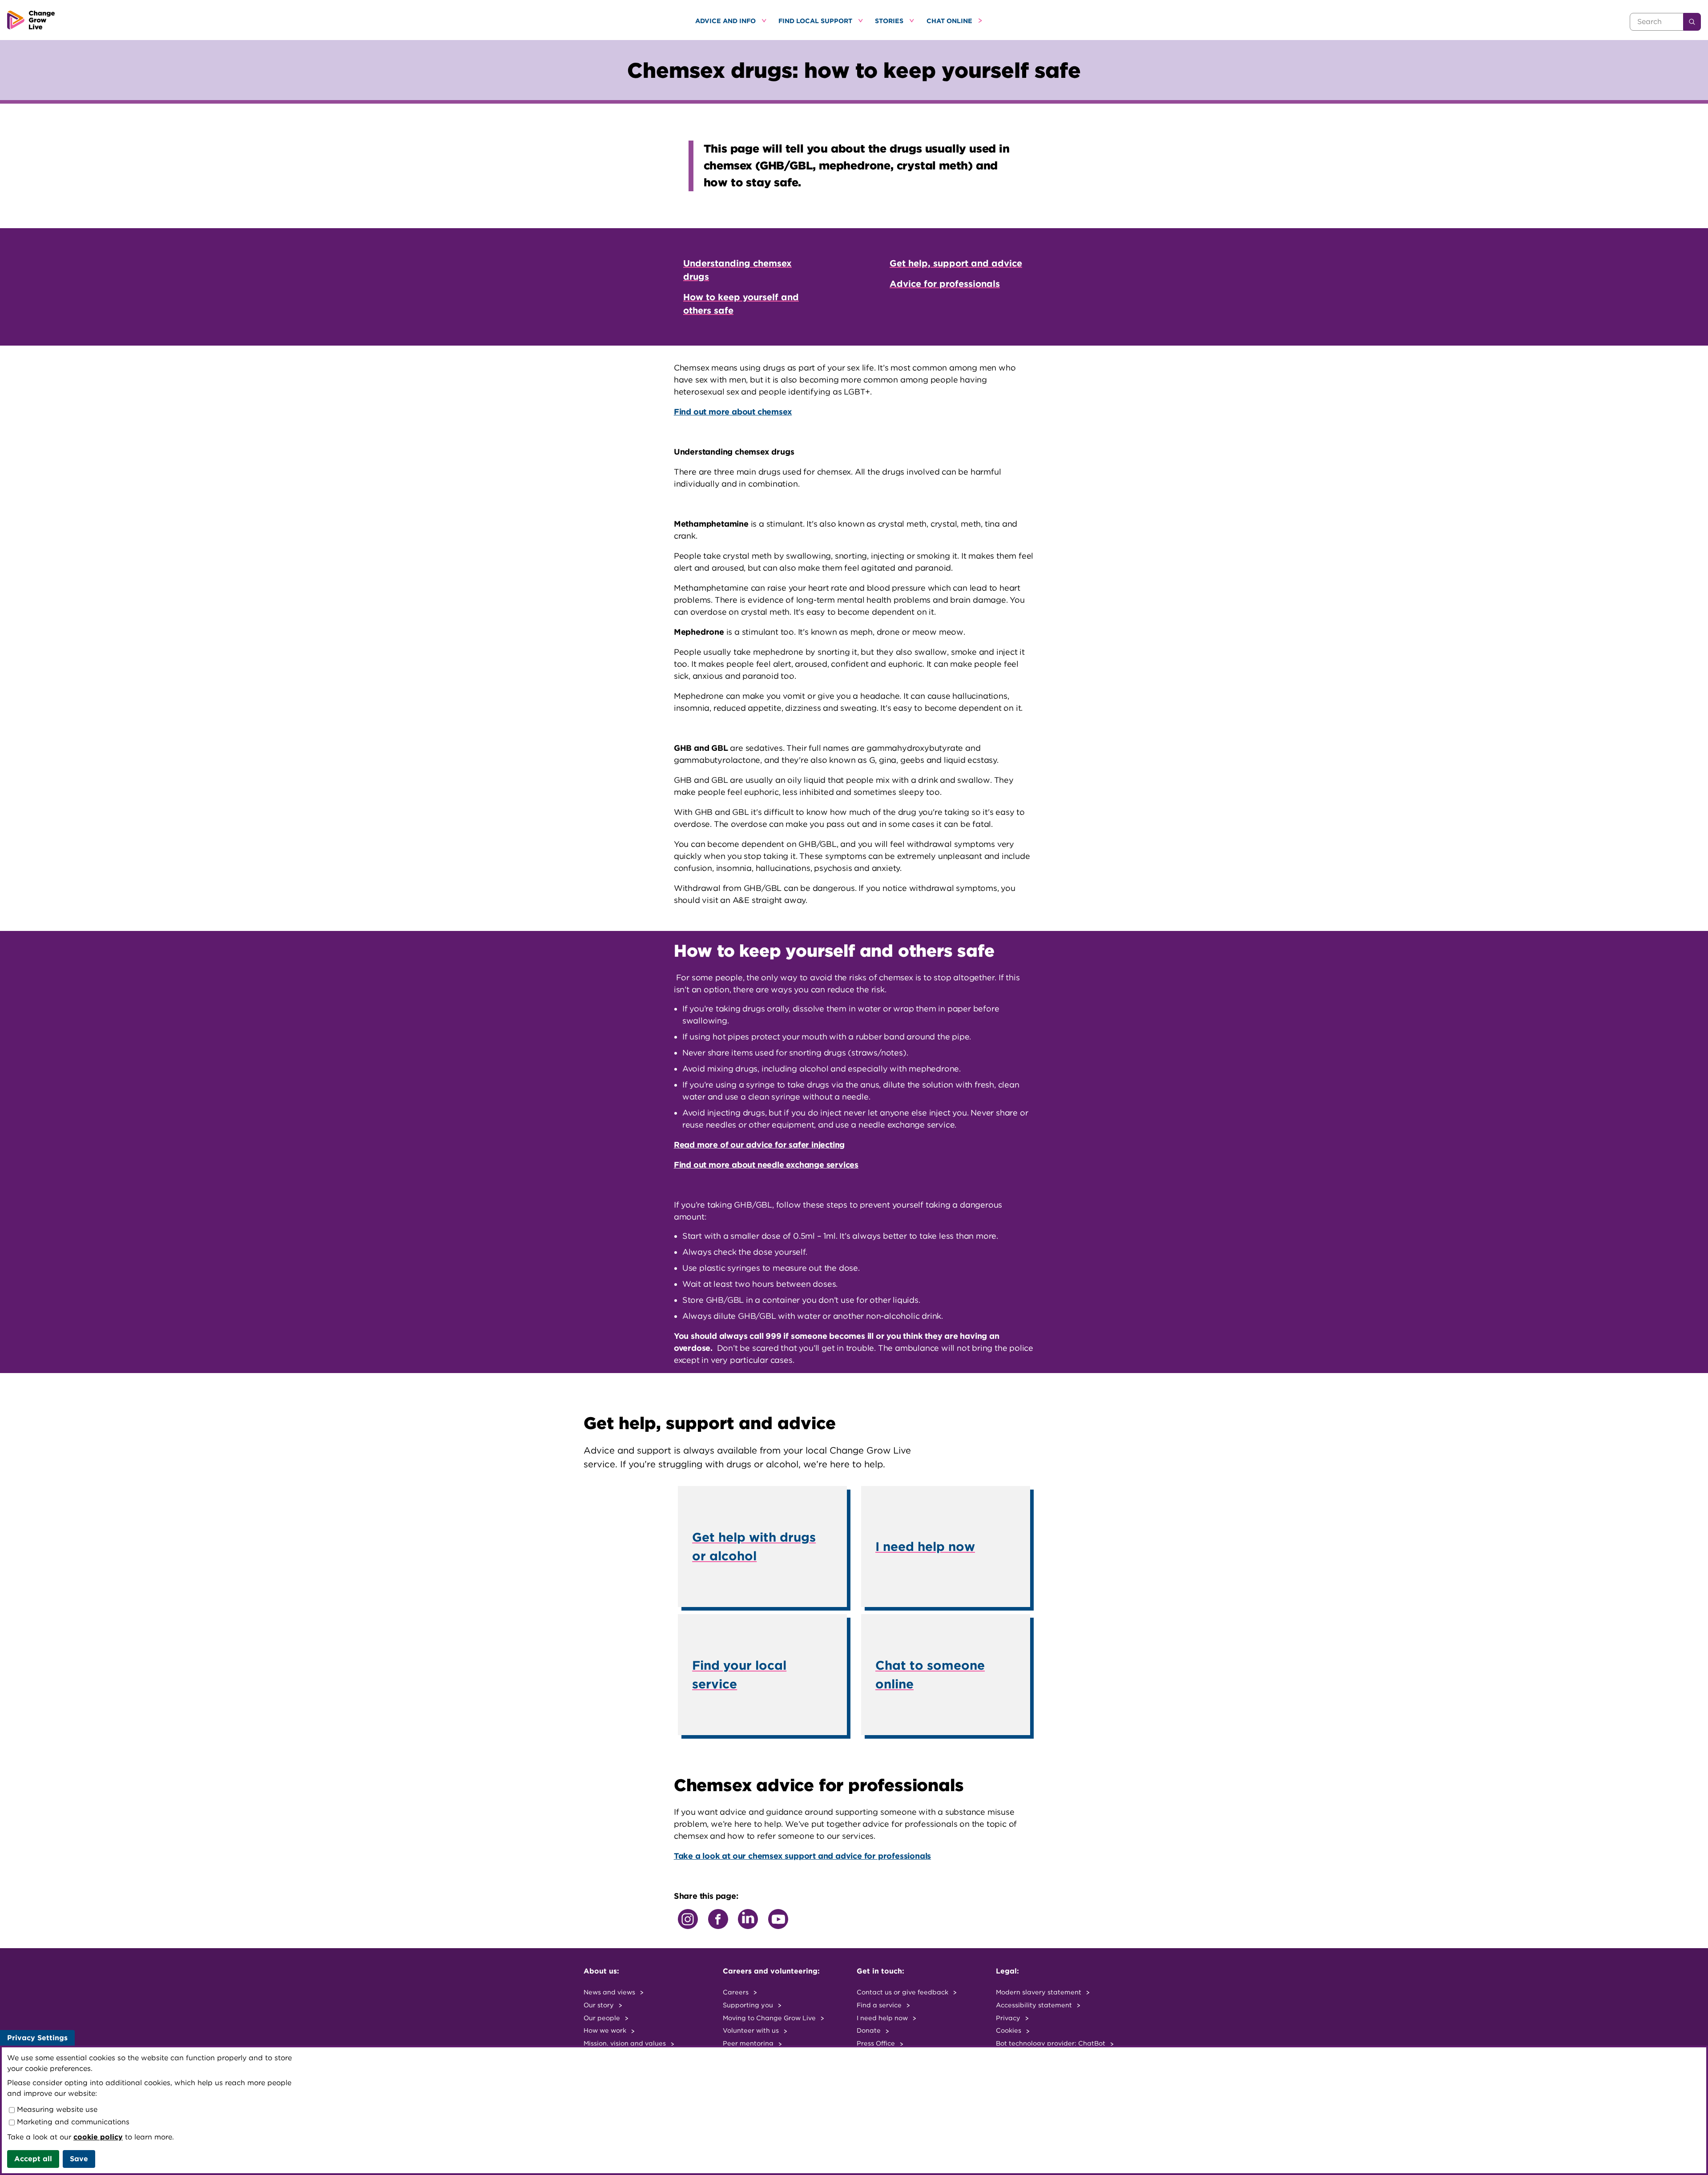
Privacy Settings (37, 2038)
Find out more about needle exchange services (766, 1165)
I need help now (883, 2018)
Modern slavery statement (1039, 1992)
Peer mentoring (749, 2043)
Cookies (1009, 2030)
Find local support (816, 21)
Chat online (950, 21)
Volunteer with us (752, 2030)
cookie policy (98, 2137)
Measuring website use (56, 2109)
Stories (890, 21)
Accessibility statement (1035, 2005)
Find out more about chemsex (733, 412)
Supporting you (749, 2005)
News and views (610, 1992)
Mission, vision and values (626, 2043)
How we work (606, 2030)
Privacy (1009, 2018)
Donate (870, 2030)
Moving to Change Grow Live (770, 2018)
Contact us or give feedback (903, 1992)
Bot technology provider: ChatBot (1051, 2043)
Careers (737, 1992)
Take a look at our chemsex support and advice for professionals (802, 1856)
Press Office (877, 2043)
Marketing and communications (72, 2122)
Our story (600, 2005)
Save (79, 2159)
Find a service (880, 2005)
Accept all (33, 2159)
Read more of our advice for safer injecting (759, 1145)
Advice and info (726, 21)
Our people (603, 2018)
